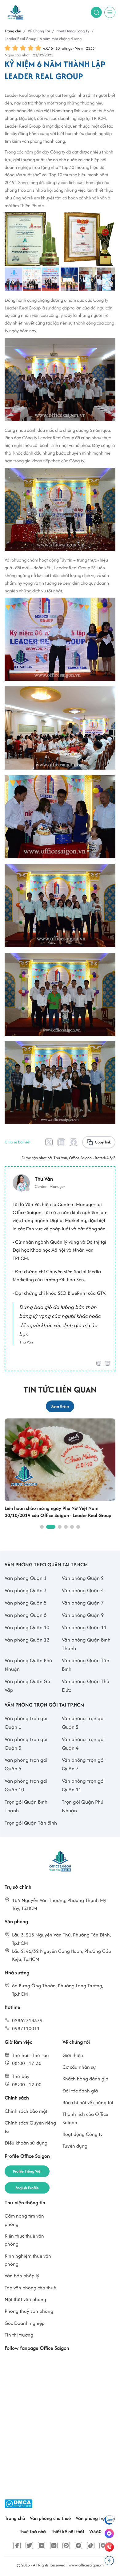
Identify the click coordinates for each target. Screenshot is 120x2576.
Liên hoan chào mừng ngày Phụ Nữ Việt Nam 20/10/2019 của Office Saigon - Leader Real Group (58, 1512)
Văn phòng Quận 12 (27, 1640)
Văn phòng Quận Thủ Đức (86, 1686)
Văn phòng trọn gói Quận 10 (26, 1785)
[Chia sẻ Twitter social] (49, 1142)
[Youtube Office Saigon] (42, 2545)
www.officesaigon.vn (86, 2565)
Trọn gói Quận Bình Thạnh (26, 1806)
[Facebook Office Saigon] (17, 2545)
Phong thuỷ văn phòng (29, 2311)
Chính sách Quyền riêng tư (30, 2127)
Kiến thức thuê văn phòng (24, 2240)
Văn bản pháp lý (22, 2276)
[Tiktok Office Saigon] (91, 2545)
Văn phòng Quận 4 (83, 1590)
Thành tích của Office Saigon (85, 2118)
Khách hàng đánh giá (85, 2079)
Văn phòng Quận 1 (26, 1578)
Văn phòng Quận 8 (26, 1615)
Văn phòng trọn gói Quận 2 (83, 1723)
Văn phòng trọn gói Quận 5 (26, 1764)
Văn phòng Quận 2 (83, 1578)
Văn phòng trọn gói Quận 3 (26, 1744)
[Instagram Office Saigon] (78, 2545)
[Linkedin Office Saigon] (54, 2545)
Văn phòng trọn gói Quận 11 (83, 1785)
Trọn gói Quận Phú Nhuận (83, 1806)
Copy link (103, 1142)
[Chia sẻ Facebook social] (74, 1142)
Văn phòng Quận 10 (27, 1627)
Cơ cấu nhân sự (79, 2067)
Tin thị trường (19, 2335)
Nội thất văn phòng (25, 2299)
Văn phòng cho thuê (50, 2518)
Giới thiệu (73, 2055)
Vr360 (95, 2531)
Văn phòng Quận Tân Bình (86, 1665)
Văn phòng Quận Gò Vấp (27, 1686)
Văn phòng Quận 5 (26, 1603)
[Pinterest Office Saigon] (66, 2545)
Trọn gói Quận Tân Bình (31, 1823)
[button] (42, 1527)
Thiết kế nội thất (68, 2531)
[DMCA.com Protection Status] (18, 2504)
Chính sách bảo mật (26, 2111)
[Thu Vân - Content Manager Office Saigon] (39, 1183)
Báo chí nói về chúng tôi (88, 2102)
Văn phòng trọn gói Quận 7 (83, 1764)
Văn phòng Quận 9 (83, 1615)
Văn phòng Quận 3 (26, 1590)
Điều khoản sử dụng (26, 2143)
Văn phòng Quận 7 (83, 1603)
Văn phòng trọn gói (96, 2518)
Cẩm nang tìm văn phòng (24, 2220)
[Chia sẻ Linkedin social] (61, 1142)
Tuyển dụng (75, 2146)
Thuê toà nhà (32, 2531)
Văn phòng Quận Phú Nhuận (28, 1665)
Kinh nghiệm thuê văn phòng (28, 2260)
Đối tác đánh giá (80, 2091)
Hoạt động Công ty (83, 2134)
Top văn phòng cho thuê (30, 2288)
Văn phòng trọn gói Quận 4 (83, 1744)
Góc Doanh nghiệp (25, 2323)
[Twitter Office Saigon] (29, 2545)
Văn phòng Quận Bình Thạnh (86, 1644)
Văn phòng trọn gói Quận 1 (26, 1723)
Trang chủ (15, 2518)
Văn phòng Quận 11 (84, 1627)
